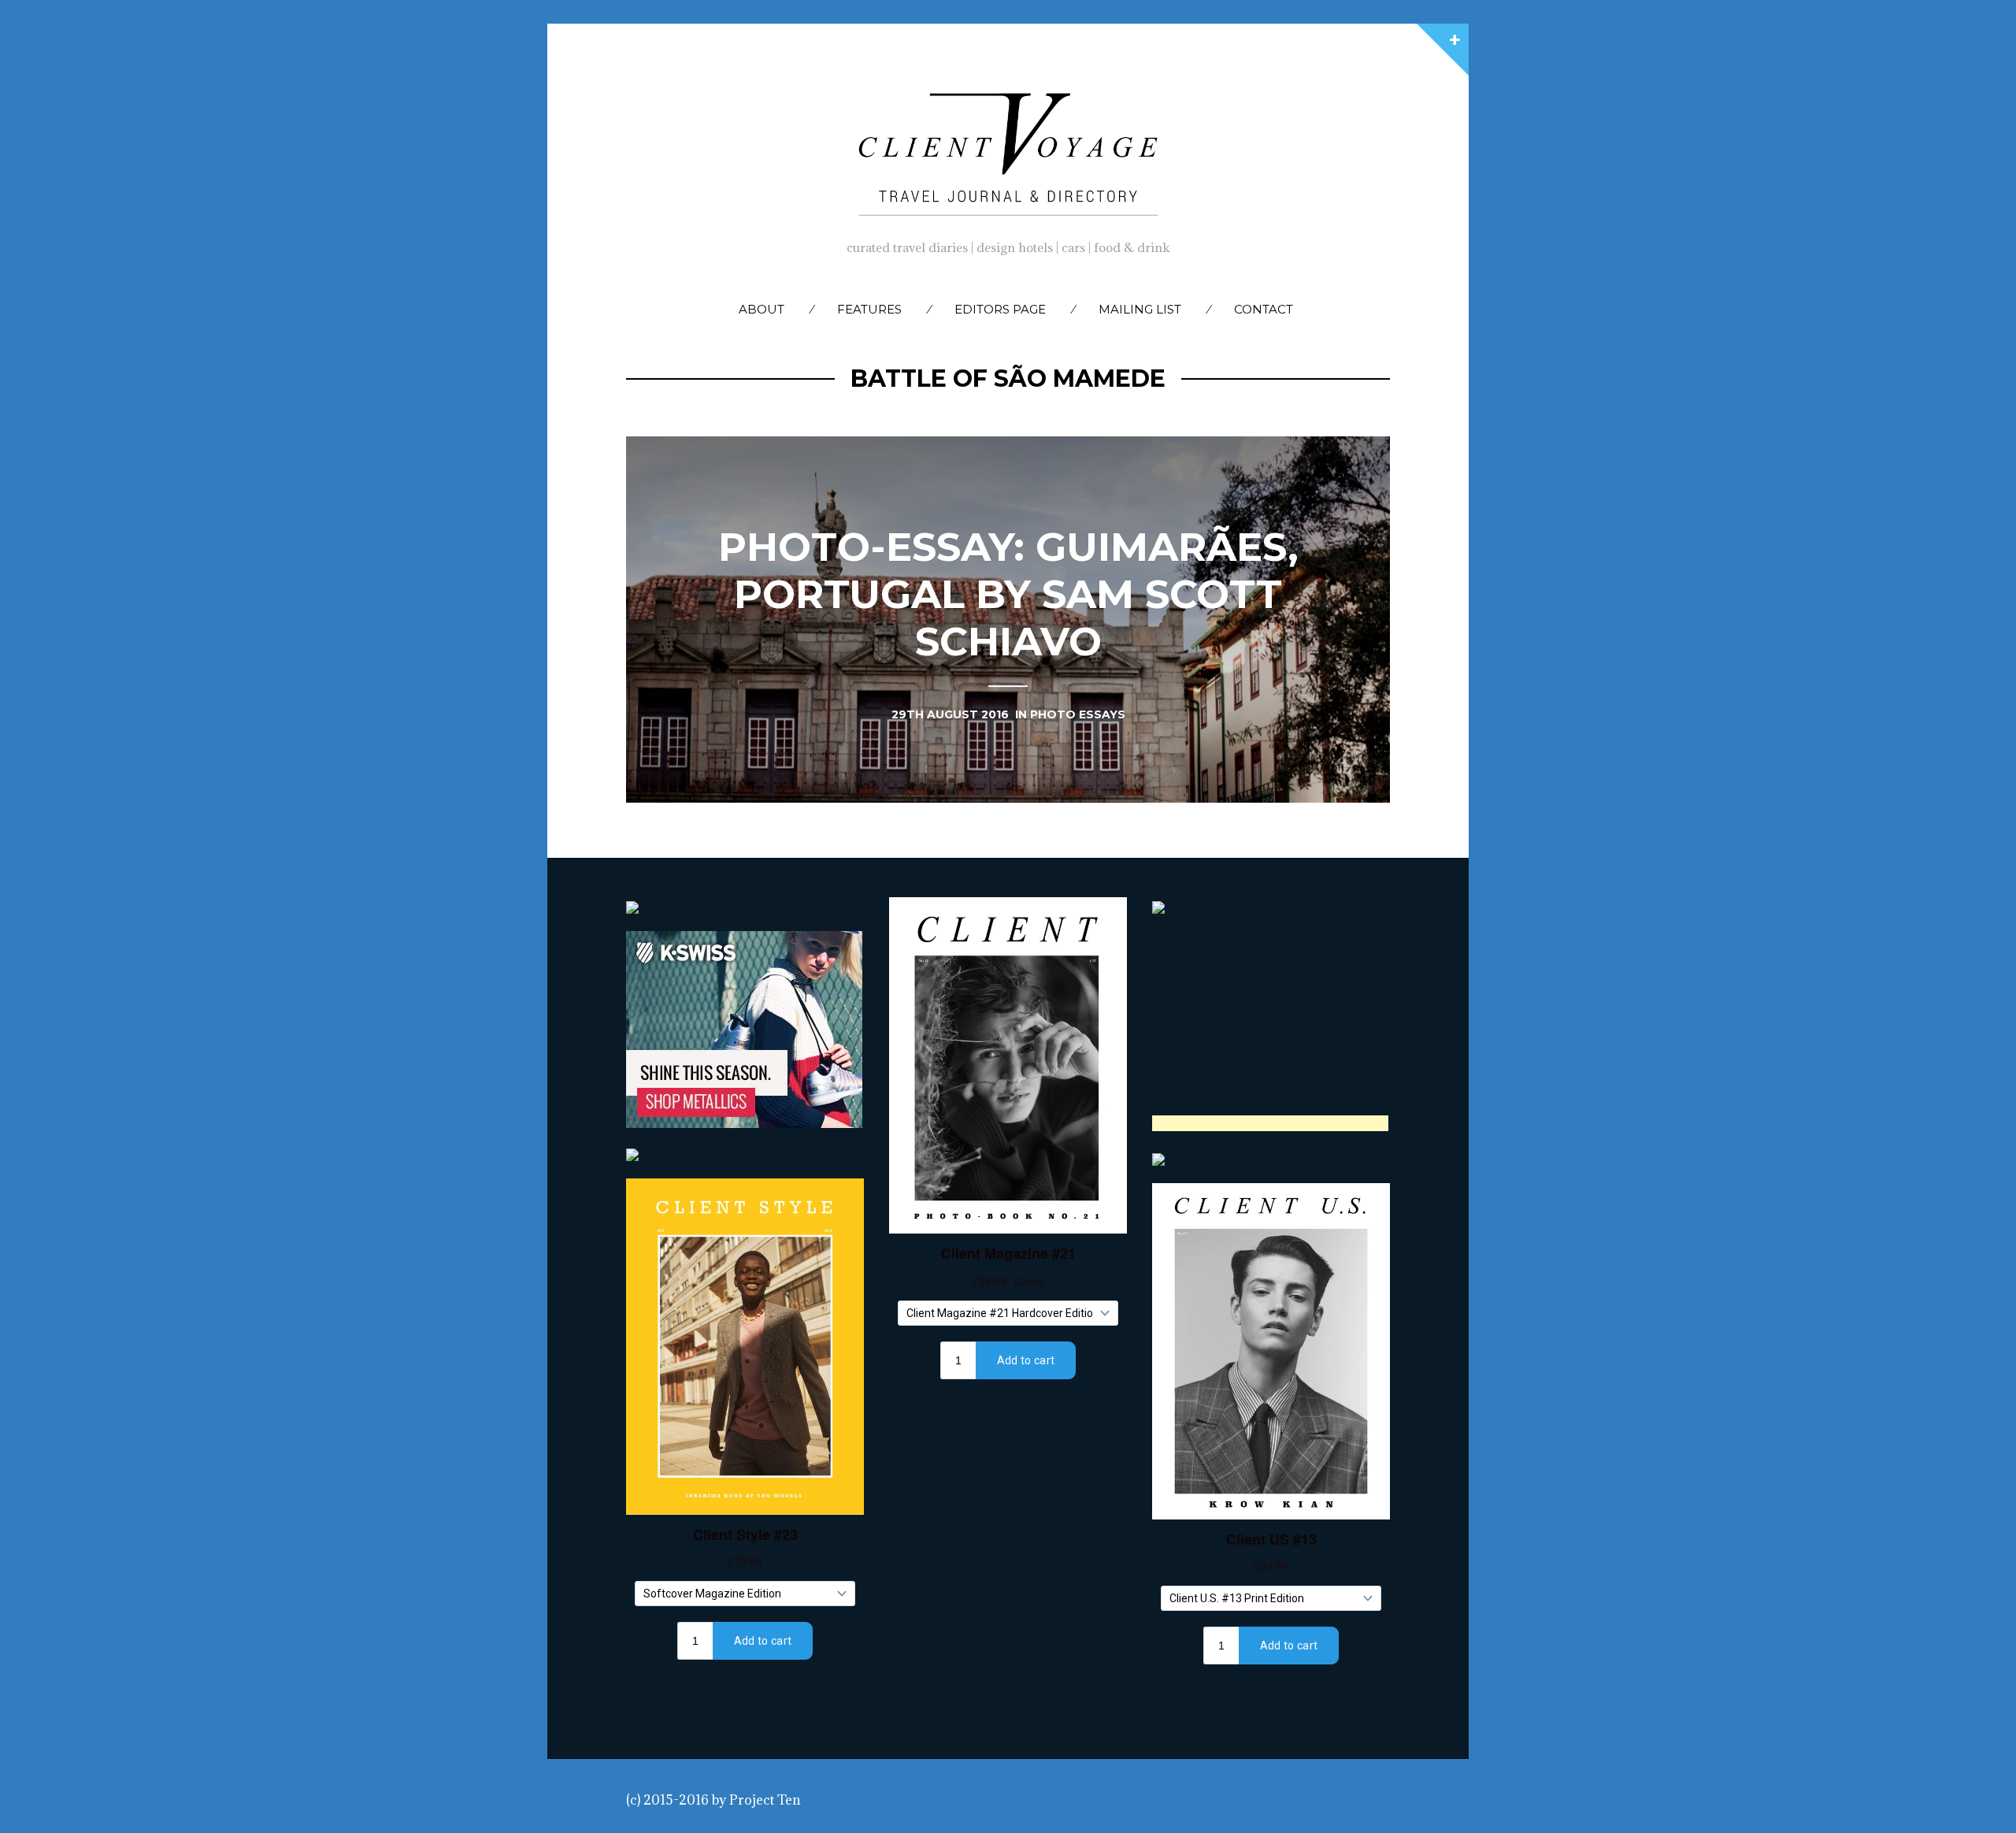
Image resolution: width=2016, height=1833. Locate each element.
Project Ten (765, 1800)
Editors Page (1000, 309)
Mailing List (1140, 309)
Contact (1264, 309)
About (762, 309)
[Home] (1008, 150)
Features (869, 309)
